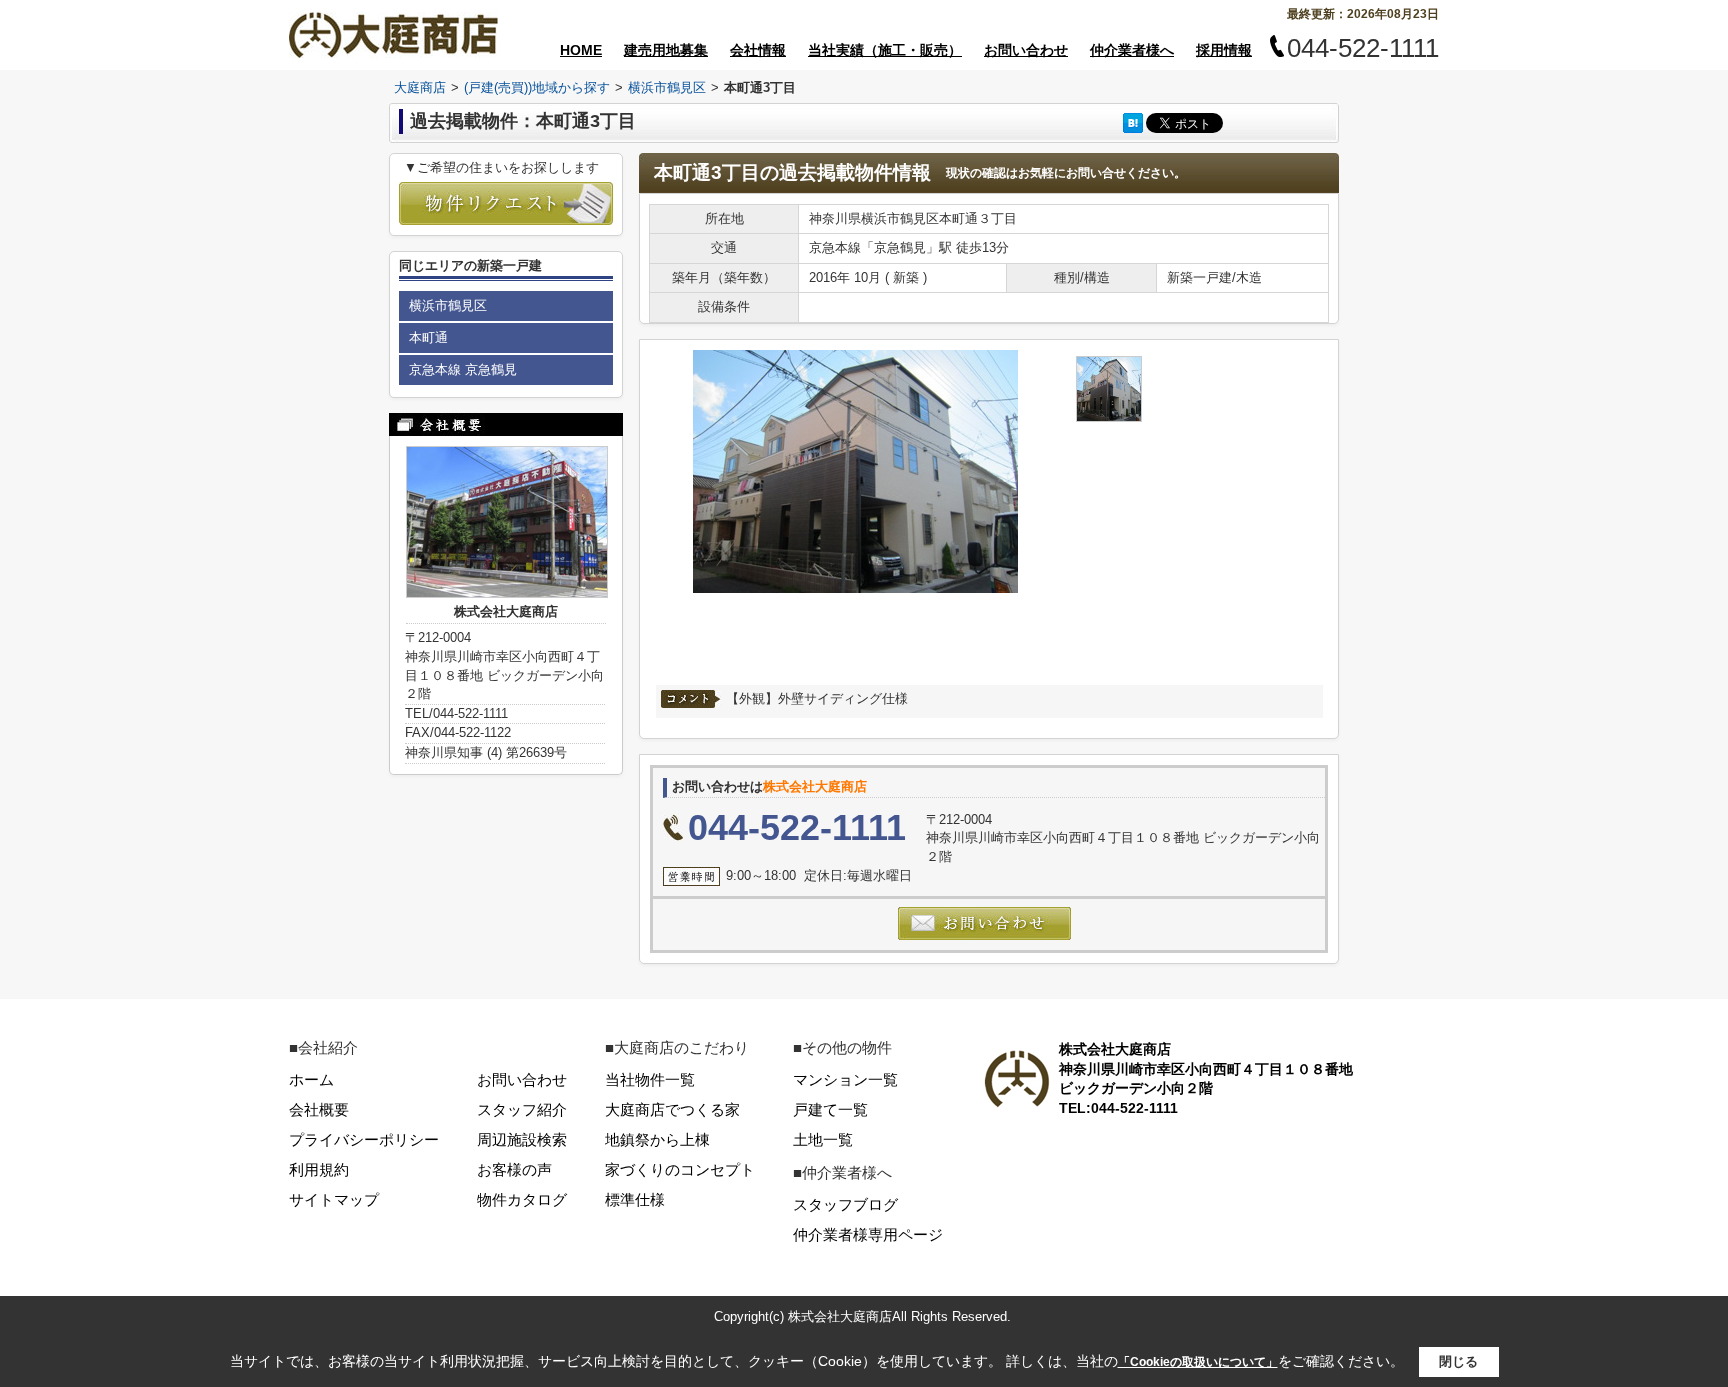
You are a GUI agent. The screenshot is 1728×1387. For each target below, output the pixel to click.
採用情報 (1224, 50)
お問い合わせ (1026, 50)
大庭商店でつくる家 (672, 1109)
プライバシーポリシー (364, 1139)
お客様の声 (514, 1169)
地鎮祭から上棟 (657, 1139)
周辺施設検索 (522, 1139)
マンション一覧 (845, 1079)
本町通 (428, 337)
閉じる (1458, 1361)
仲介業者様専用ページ (868, 1234)
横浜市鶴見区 (667, 87)
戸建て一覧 (830, 1109)
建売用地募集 (666, 50)
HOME (581, 50)
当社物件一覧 (650, 1079)
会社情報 (758, 50)
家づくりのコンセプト (680, 1169)
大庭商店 (420, 87)
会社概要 (319, 1109)
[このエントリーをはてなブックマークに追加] (1133, 122)
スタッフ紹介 (522, 1109)
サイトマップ (334, 1199)
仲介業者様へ (1132, 50)
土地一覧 (823, 1139)
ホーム (311, 1079)
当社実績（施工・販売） (885, 50)
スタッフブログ (845, 1204)
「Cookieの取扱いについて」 (1198, 1362)
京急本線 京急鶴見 (463, 369)
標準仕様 (635, 1199)
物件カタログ (522, 1199)
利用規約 (319, 1169)
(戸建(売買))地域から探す (537, 87)
